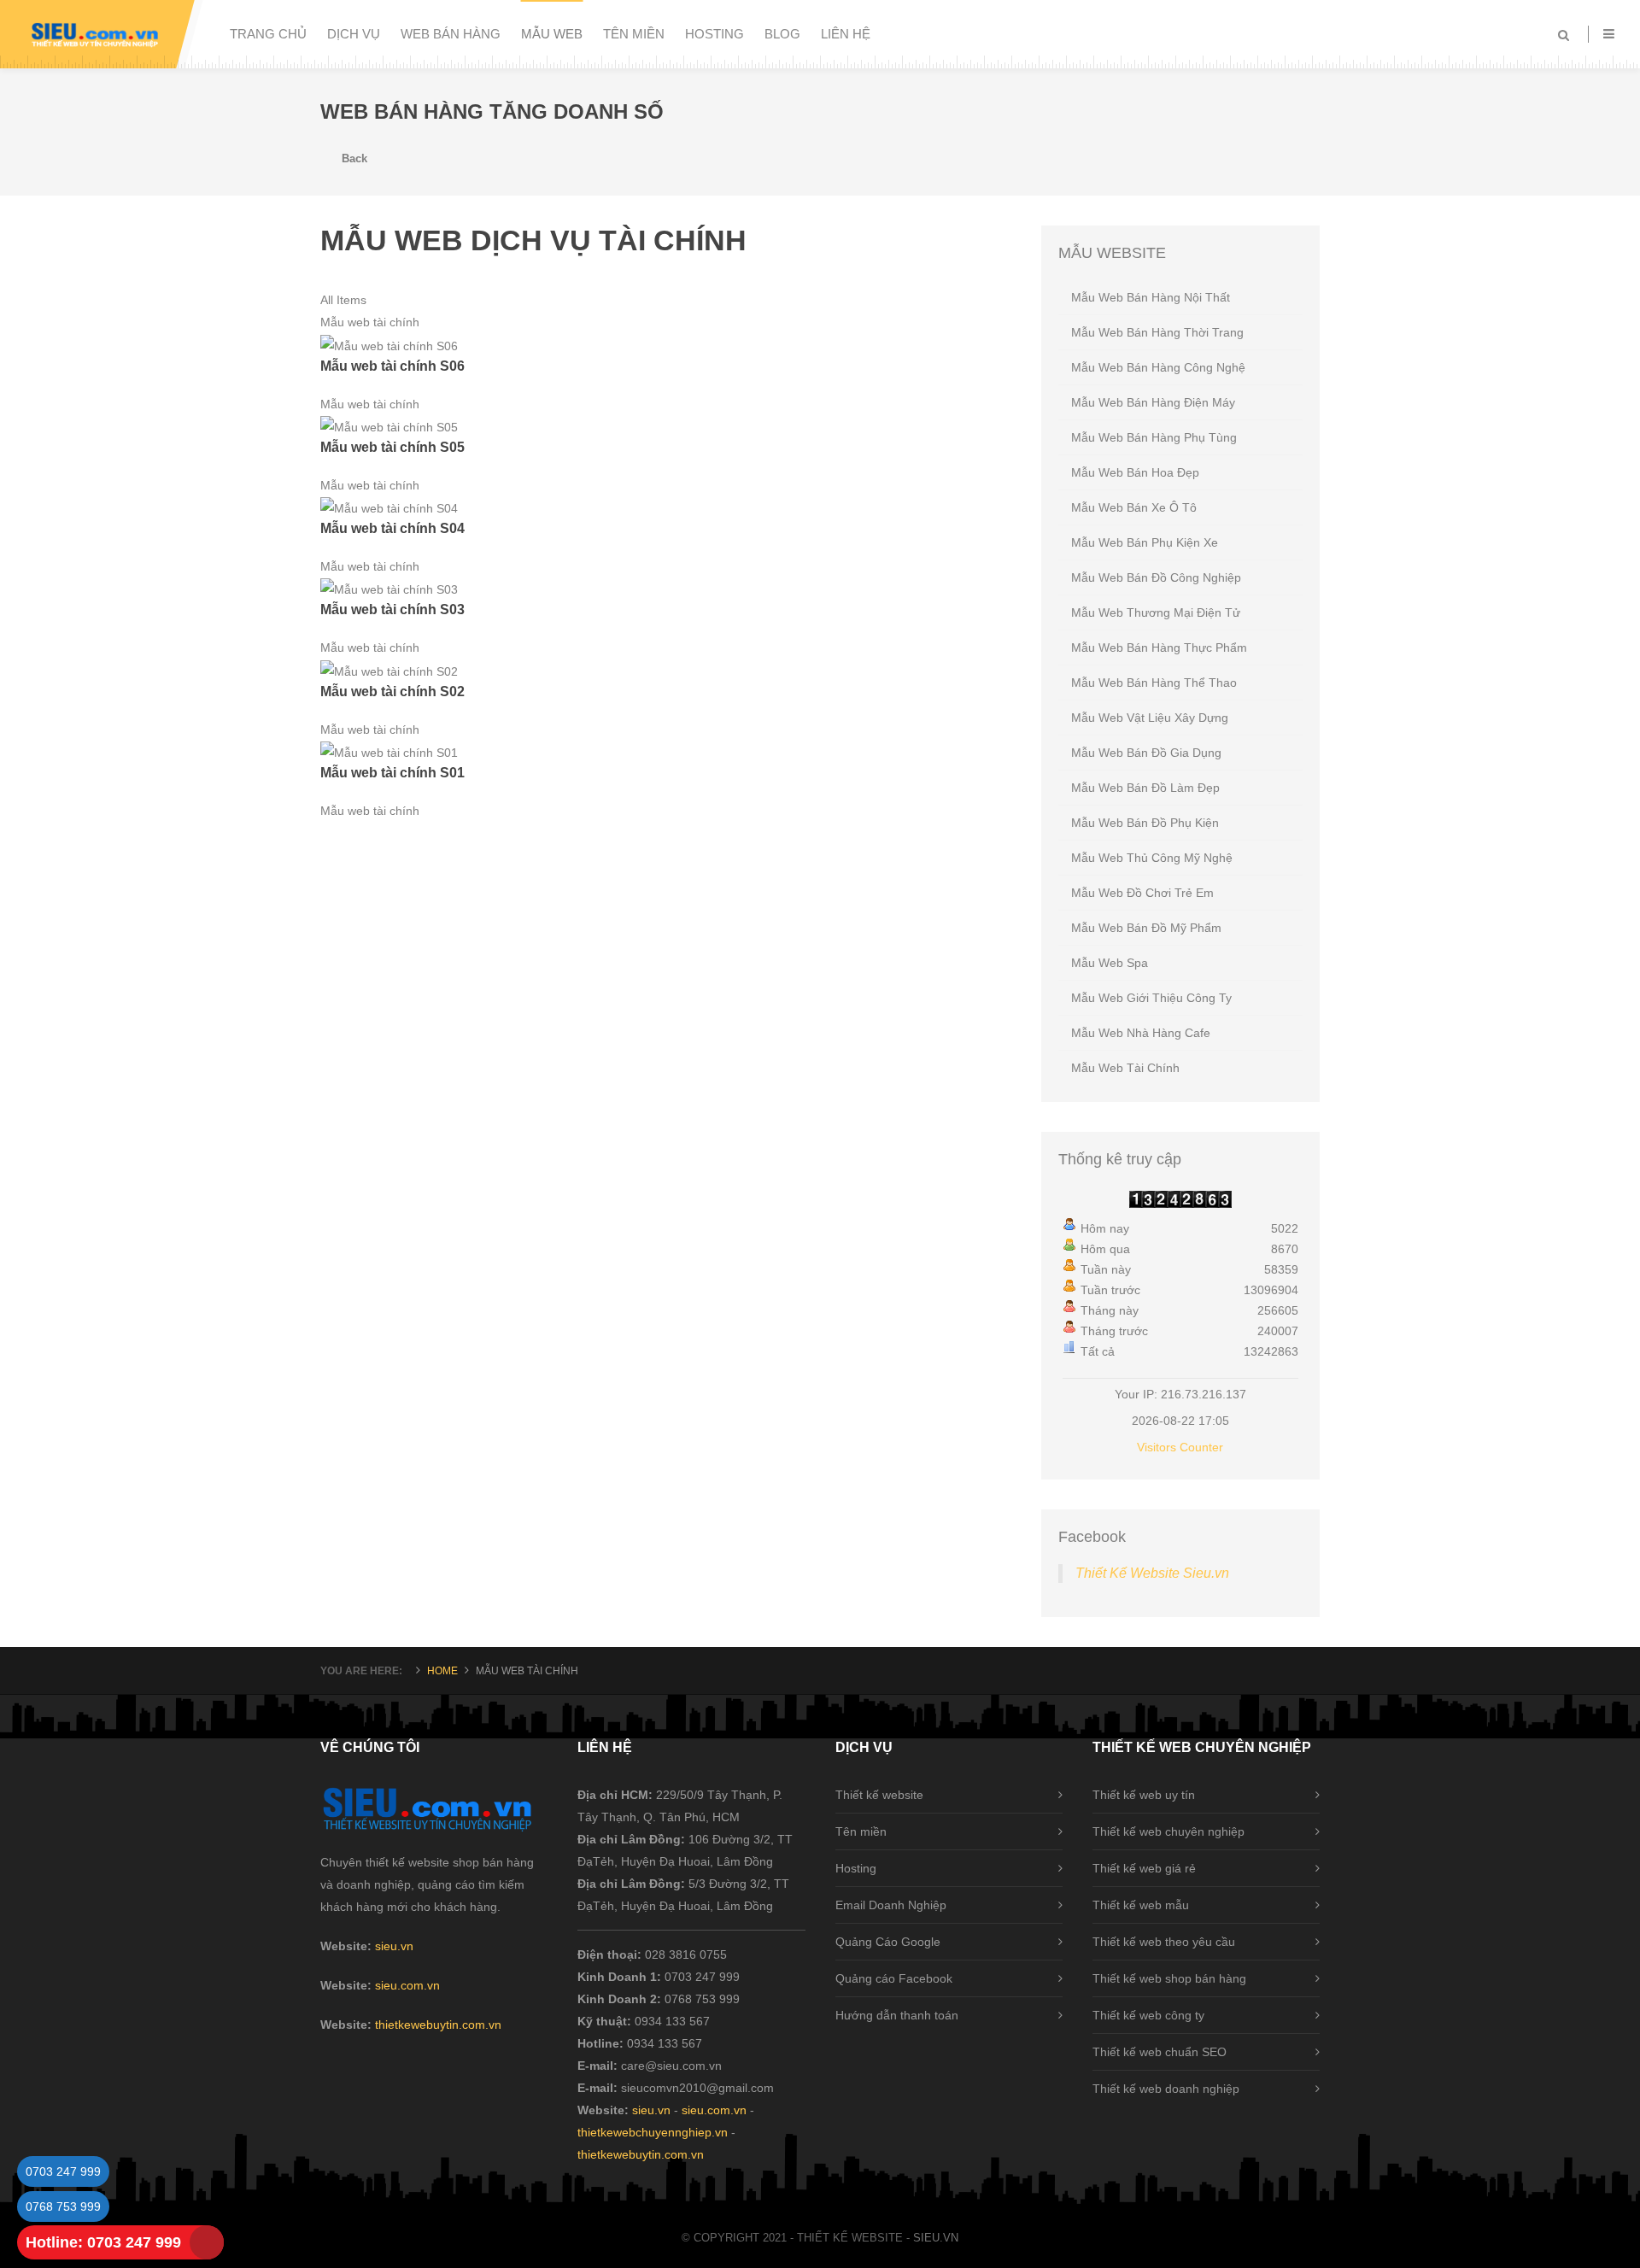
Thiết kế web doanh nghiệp (1166, 2089)
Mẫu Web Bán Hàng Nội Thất (1151, 297)
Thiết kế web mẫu (1141, 1905)
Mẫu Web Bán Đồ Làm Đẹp (1145, 788)
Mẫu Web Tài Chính (1125, 1068)
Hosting (856, 1868)
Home (442, 1671)
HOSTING (715, 34)
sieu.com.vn (407, 1985)
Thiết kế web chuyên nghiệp (1168, 1831)
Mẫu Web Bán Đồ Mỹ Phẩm (1146, 928)
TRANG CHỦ (268, 34)
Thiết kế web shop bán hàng (1169, 1978)
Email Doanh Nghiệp (891, 1905)
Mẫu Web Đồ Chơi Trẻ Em (1142, 893)
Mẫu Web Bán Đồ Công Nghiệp (1156, 577)
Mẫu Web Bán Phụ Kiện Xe (1145, 542)
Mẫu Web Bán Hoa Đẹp (1135, 472)
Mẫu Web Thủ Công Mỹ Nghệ (1152, 858)
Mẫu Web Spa (1110, 963)
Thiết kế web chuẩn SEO (1160, 2052)
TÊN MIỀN (634, 34)
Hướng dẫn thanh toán (897, 2015)
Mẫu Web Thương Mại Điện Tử (1156, 612)
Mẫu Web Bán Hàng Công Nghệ (1158, 367)
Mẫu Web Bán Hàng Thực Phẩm (1159, 648)
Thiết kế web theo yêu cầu (1164, 1942)
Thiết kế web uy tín (1144, 1795)
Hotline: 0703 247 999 (103, 2242)
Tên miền (861, 1831)
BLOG (782, 34)
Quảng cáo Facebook (894, 1978)
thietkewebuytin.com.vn (438, 2025)
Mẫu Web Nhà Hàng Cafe (1141, 1033)
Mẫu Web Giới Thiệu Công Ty (1151, 998)
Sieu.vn (936, 2238)
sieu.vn (394, 1946)
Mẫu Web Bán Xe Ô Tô (1134, 507)
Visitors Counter (1180, 1447)
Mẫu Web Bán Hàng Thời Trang (1157, 332)
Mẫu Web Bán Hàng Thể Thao (1154, 683)
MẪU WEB (552, 34)
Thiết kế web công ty (1148, 2015)
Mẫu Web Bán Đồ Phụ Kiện (1145, 823)
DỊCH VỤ (354, 34)
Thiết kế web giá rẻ (1144, 1868)
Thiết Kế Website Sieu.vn (1152, 1573)
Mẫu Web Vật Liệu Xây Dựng (1150, 718)
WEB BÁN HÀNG (451, 34)
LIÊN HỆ (846, 34)
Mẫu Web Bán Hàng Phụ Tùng (1154, 437)
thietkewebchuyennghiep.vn (653, 2132)
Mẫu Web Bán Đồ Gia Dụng (1146, 753)
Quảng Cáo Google (888, 1942)
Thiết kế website (879, 1795)
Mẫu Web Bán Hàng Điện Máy (1153, 402)
